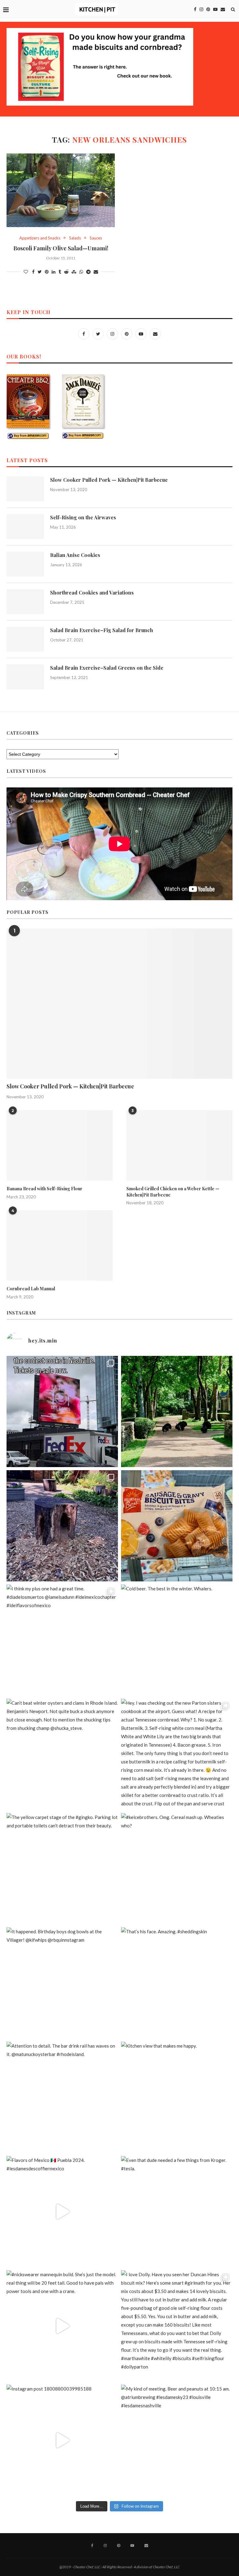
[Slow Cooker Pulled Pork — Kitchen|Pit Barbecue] (25, 489)
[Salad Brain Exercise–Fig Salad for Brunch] (25, 639)
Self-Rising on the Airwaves (83, 517)
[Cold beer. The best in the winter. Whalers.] (177, 1640)
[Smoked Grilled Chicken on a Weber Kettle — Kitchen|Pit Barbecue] (179, 1145)
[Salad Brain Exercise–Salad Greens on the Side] (25, 677)
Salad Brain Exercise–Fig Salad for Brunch (102, 630)
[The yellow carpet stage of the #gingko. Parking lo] (62, 1869)
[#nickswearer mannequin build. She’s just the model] (62, 2326)
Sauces (96, 238)
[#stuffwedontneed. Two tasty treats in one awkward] (177, 1526)
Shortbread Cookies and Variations (92, 593)
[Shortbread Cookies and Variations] (25, 602)
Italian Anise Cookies (75, 555)
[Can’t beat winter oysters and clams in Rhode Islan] (62, 1754)
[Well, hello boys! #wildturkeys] (177, 1411)
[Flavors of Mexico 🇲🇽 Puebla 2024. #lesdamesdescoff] (62, 2212)
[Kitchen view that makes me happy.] (177, 2097)
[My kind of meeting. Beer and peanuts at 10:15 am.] (177, 2440)
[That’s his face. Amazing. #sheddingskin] (177, 1983)
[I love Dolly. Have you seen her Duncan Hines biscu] (177, 2326)
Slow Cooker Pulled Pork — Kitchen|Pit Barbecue (109, 480)
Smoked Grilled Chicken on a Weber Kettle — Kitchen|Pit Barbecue (173, 1192)
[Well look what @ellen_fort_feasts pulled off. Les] (62, 1411)
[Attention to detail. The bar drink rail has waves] (62, 2097)
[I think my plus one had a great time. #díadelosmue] (62, 1640)
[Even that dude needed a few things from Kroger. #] (177, 2212)
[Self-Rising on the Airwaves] (25, 527)
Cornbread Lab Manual (31, 1289)
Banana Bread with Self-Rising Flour (45, 1189)
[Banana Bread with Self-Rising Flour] (60, 1145)
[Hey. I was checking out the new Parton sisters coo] (177, 1754)
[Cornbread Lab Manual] (60, 1245)
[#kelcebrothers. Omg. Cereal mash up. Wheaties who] (177, 1869)
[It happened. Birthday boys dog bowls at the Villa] (62, 1983)
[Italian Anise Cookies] (25, 564)
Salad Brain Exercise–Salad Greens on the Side (107, 668)
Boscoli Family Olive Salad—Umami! (61, 248)
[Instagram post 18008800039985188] (62, 2440)
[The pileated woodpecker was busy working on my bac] (62, 1526)
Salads (75, 238)
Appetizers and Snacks (40, 238)
